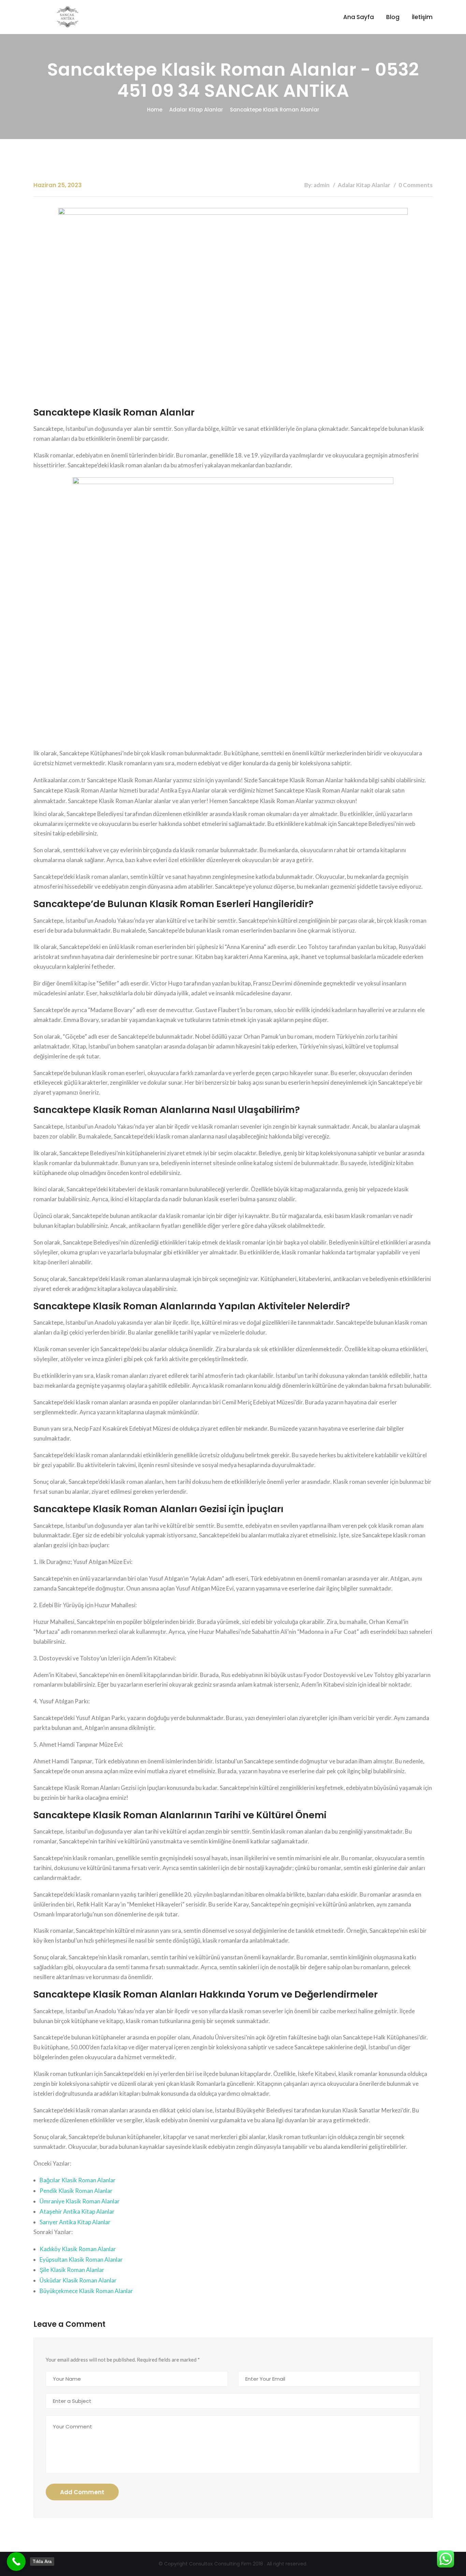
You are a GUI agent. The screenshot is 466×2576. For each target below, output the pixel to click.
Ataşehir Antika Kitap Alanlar (77, 2211)
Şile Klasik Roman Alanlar (72, 2270)
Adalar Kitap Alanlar (196, 110)
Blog (393, 17)
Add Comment (82, 2492)
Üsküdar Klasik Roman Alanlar (78, 2280)
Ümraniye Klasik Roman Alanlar (80, 2201)
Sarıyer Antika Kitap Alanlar (75, 2222)
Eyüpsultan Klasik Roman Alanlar (81, 2259)
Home (155, 110)
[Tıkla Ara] (16, 2562)
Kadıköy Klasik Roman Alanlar (78, 2249)
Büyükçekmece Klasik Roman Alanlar (86, 2291)
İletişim (422, 17)
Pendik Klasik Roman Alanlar (76, 2191)
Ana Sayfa (359, 17)
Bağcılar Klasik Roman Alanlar (78, 2180)
